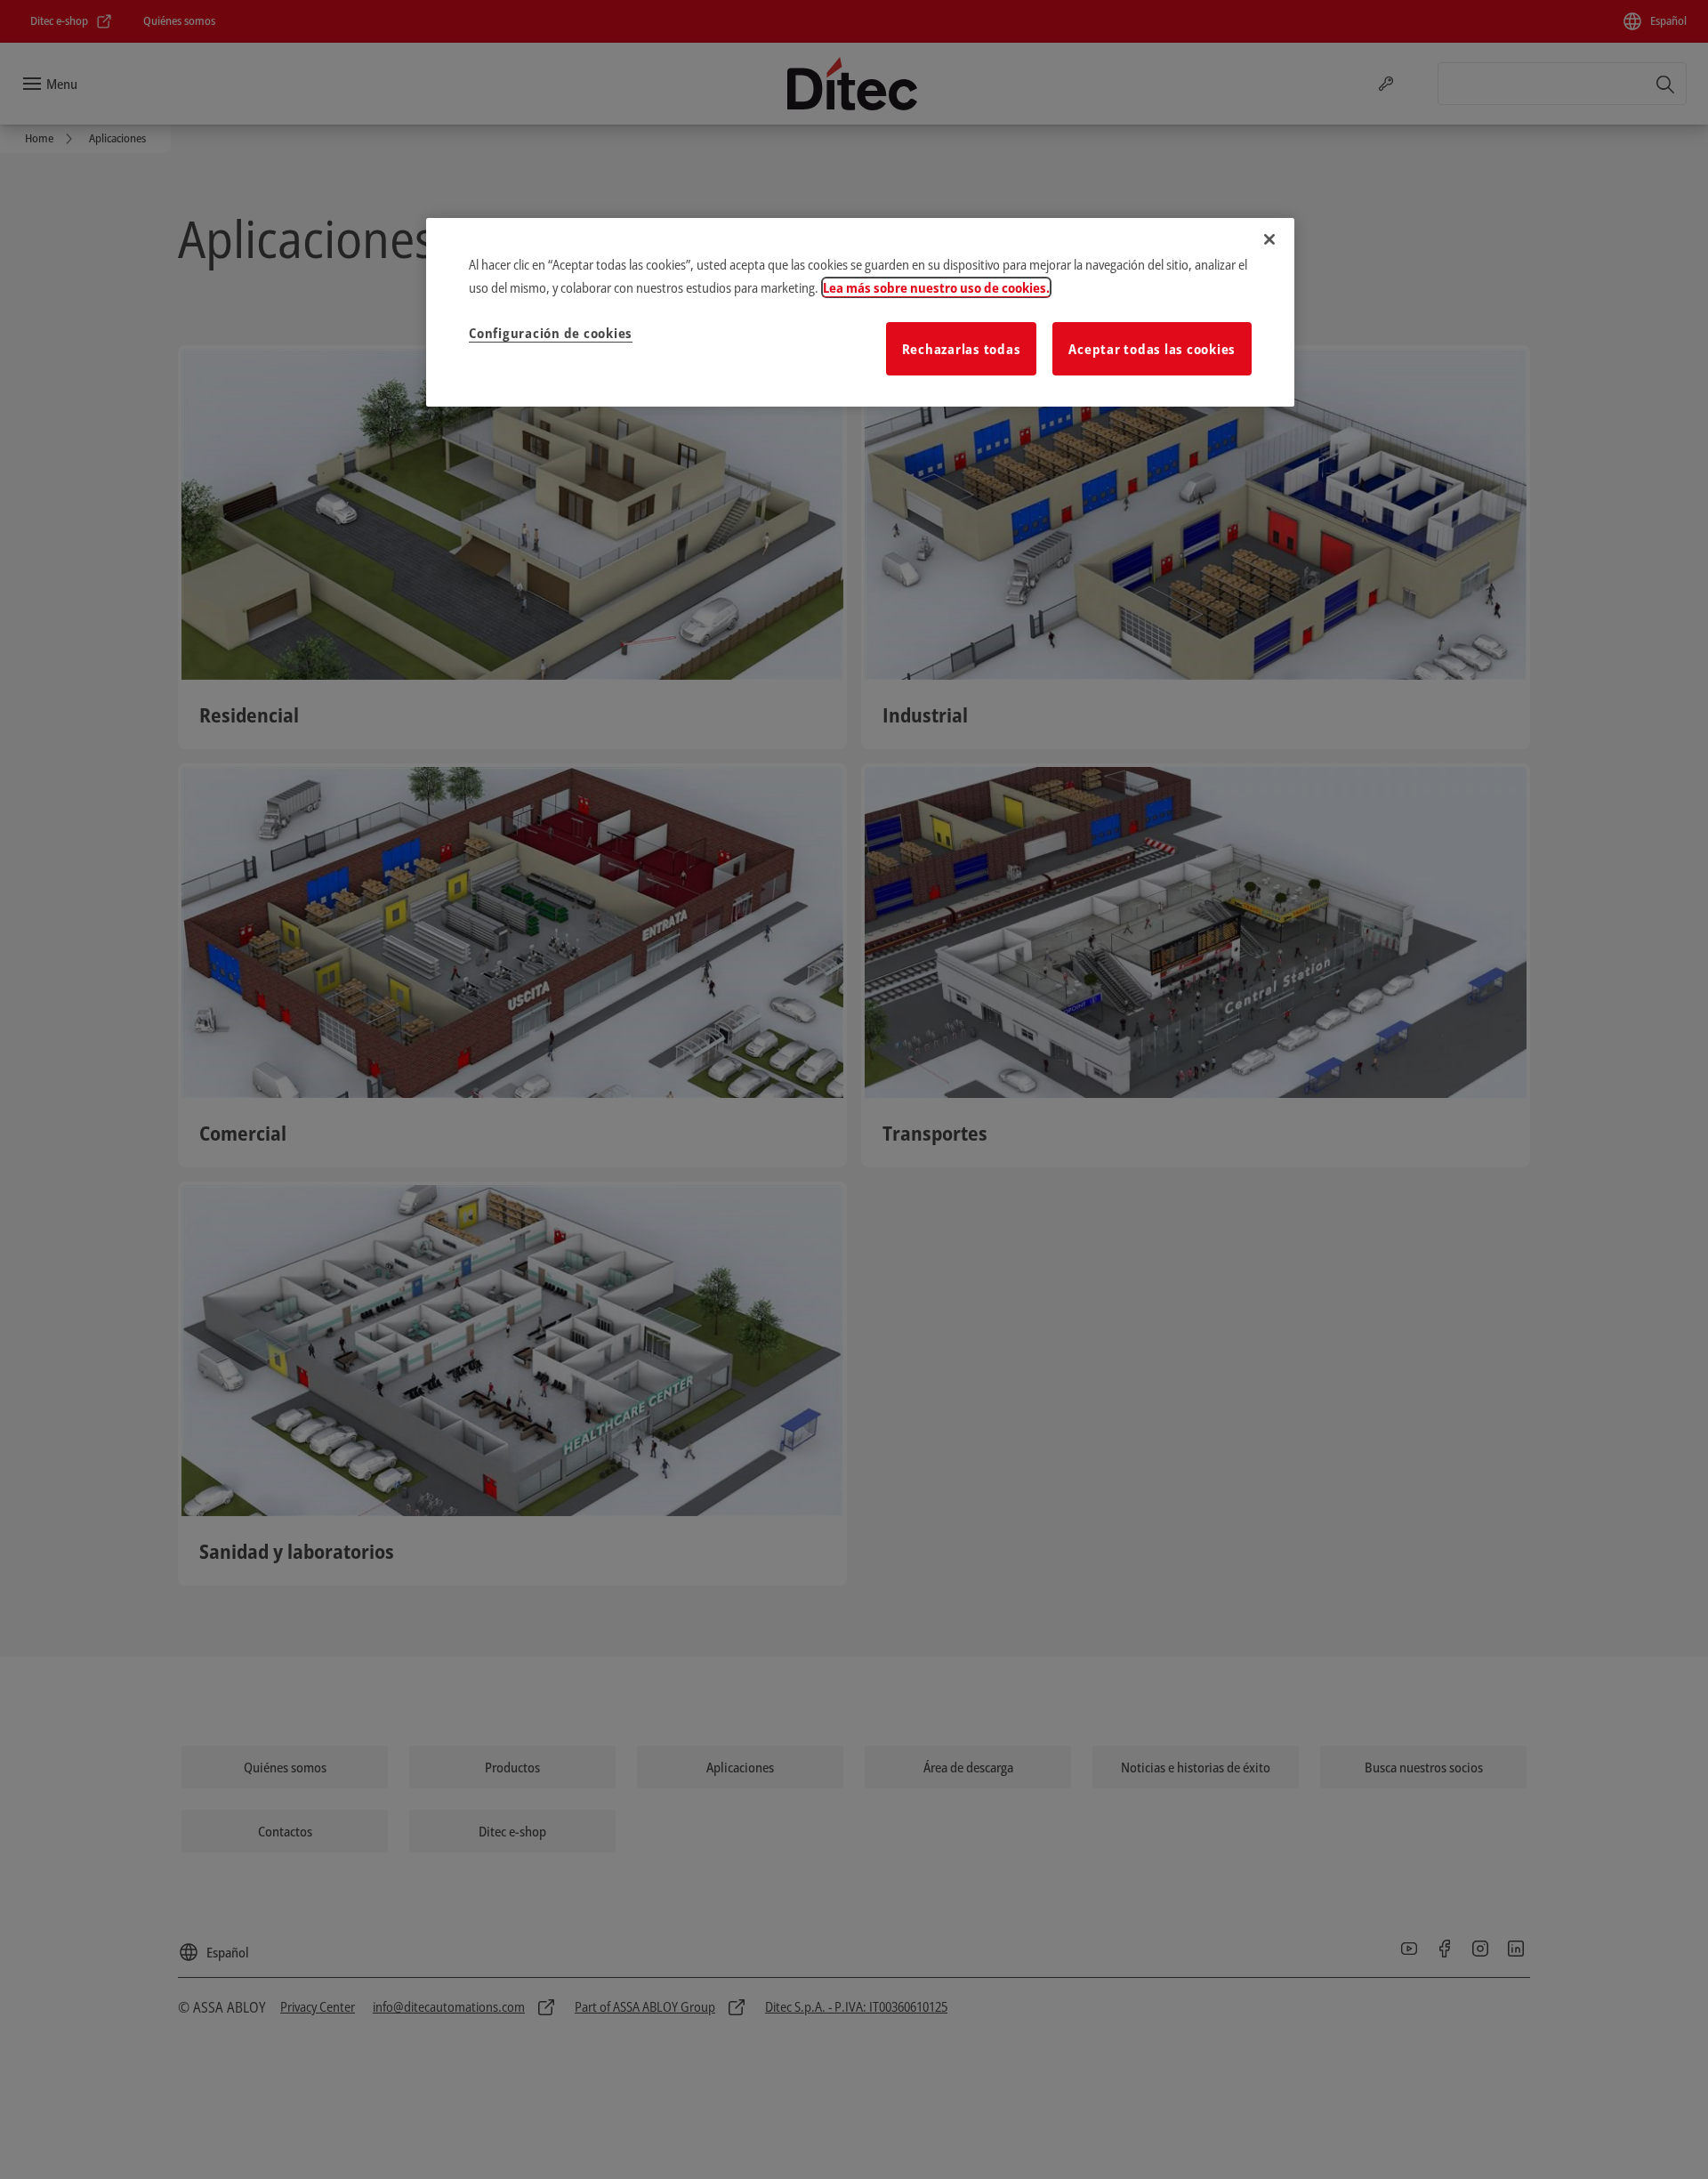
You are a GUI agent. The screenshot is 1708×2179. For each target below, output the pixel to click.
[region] (860, 312)
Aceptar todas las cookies (1152, 349)
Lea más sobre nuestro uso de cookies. (936, 287)
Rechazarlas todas (962, 349)
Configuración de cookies (551, 333)
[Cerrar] (1269, 239)
